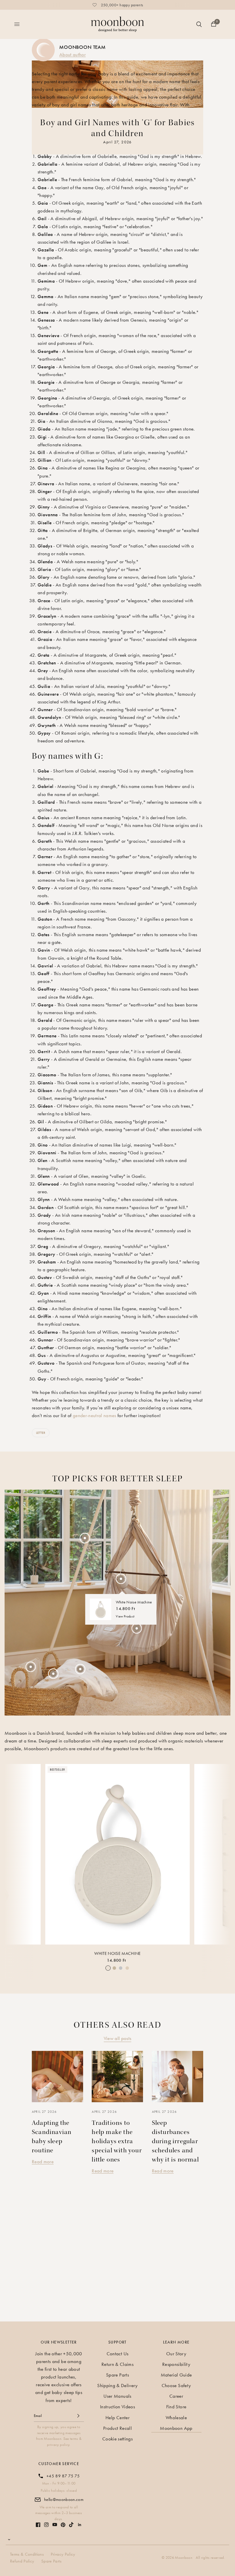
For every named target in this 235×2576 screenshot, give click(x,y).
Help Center (117, 2417)
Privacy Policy (63, 2554)
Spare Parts (117, 2375)
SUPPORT (117, 2342)
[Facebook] (38, 2525)
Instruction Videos (117, 2407)
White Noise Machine (117, 1953)
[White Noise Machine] (117, 1854)
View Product (125, 1616)
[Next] (221, 1850)
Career (176, 2396)
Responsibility (176, 2364)
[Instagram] (46, 2525)
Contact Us (117, 2354)
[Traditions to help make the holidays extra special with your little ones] (117, 2077)
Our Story (176, 2354)
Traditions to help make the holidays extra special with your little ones (117, 2141)
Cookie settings (117, 2439)
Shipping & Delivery (117, 2385)
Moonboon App (176, 2428)
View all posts (118, 2038)
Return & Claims (117, 2364)
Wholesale (176, 2417)
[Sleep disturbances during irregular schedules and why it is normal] (178, 2077)
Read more (43, 2162)
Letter (41, 1433)
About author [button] (73, 54)
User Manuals (117, 2396)
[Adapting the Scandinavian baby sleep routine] (57, 2077)
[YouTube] (55, 2525)
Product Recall (117, 2428)
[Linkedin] (80, 2525)
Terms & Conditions (27, 2554)
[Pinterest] (63, 2525)
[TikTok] (71, 2525)
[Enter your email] (78, 2416)
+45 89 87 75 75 (63, 2476)
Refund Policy (22, 2561)
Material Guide (176, 2375)
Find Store (176, 2407)
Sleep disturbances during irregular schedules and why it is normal (175, 2141)
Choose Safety (176, 2385)
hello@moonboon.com (64, 2499)
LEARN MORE (176, 2342)
